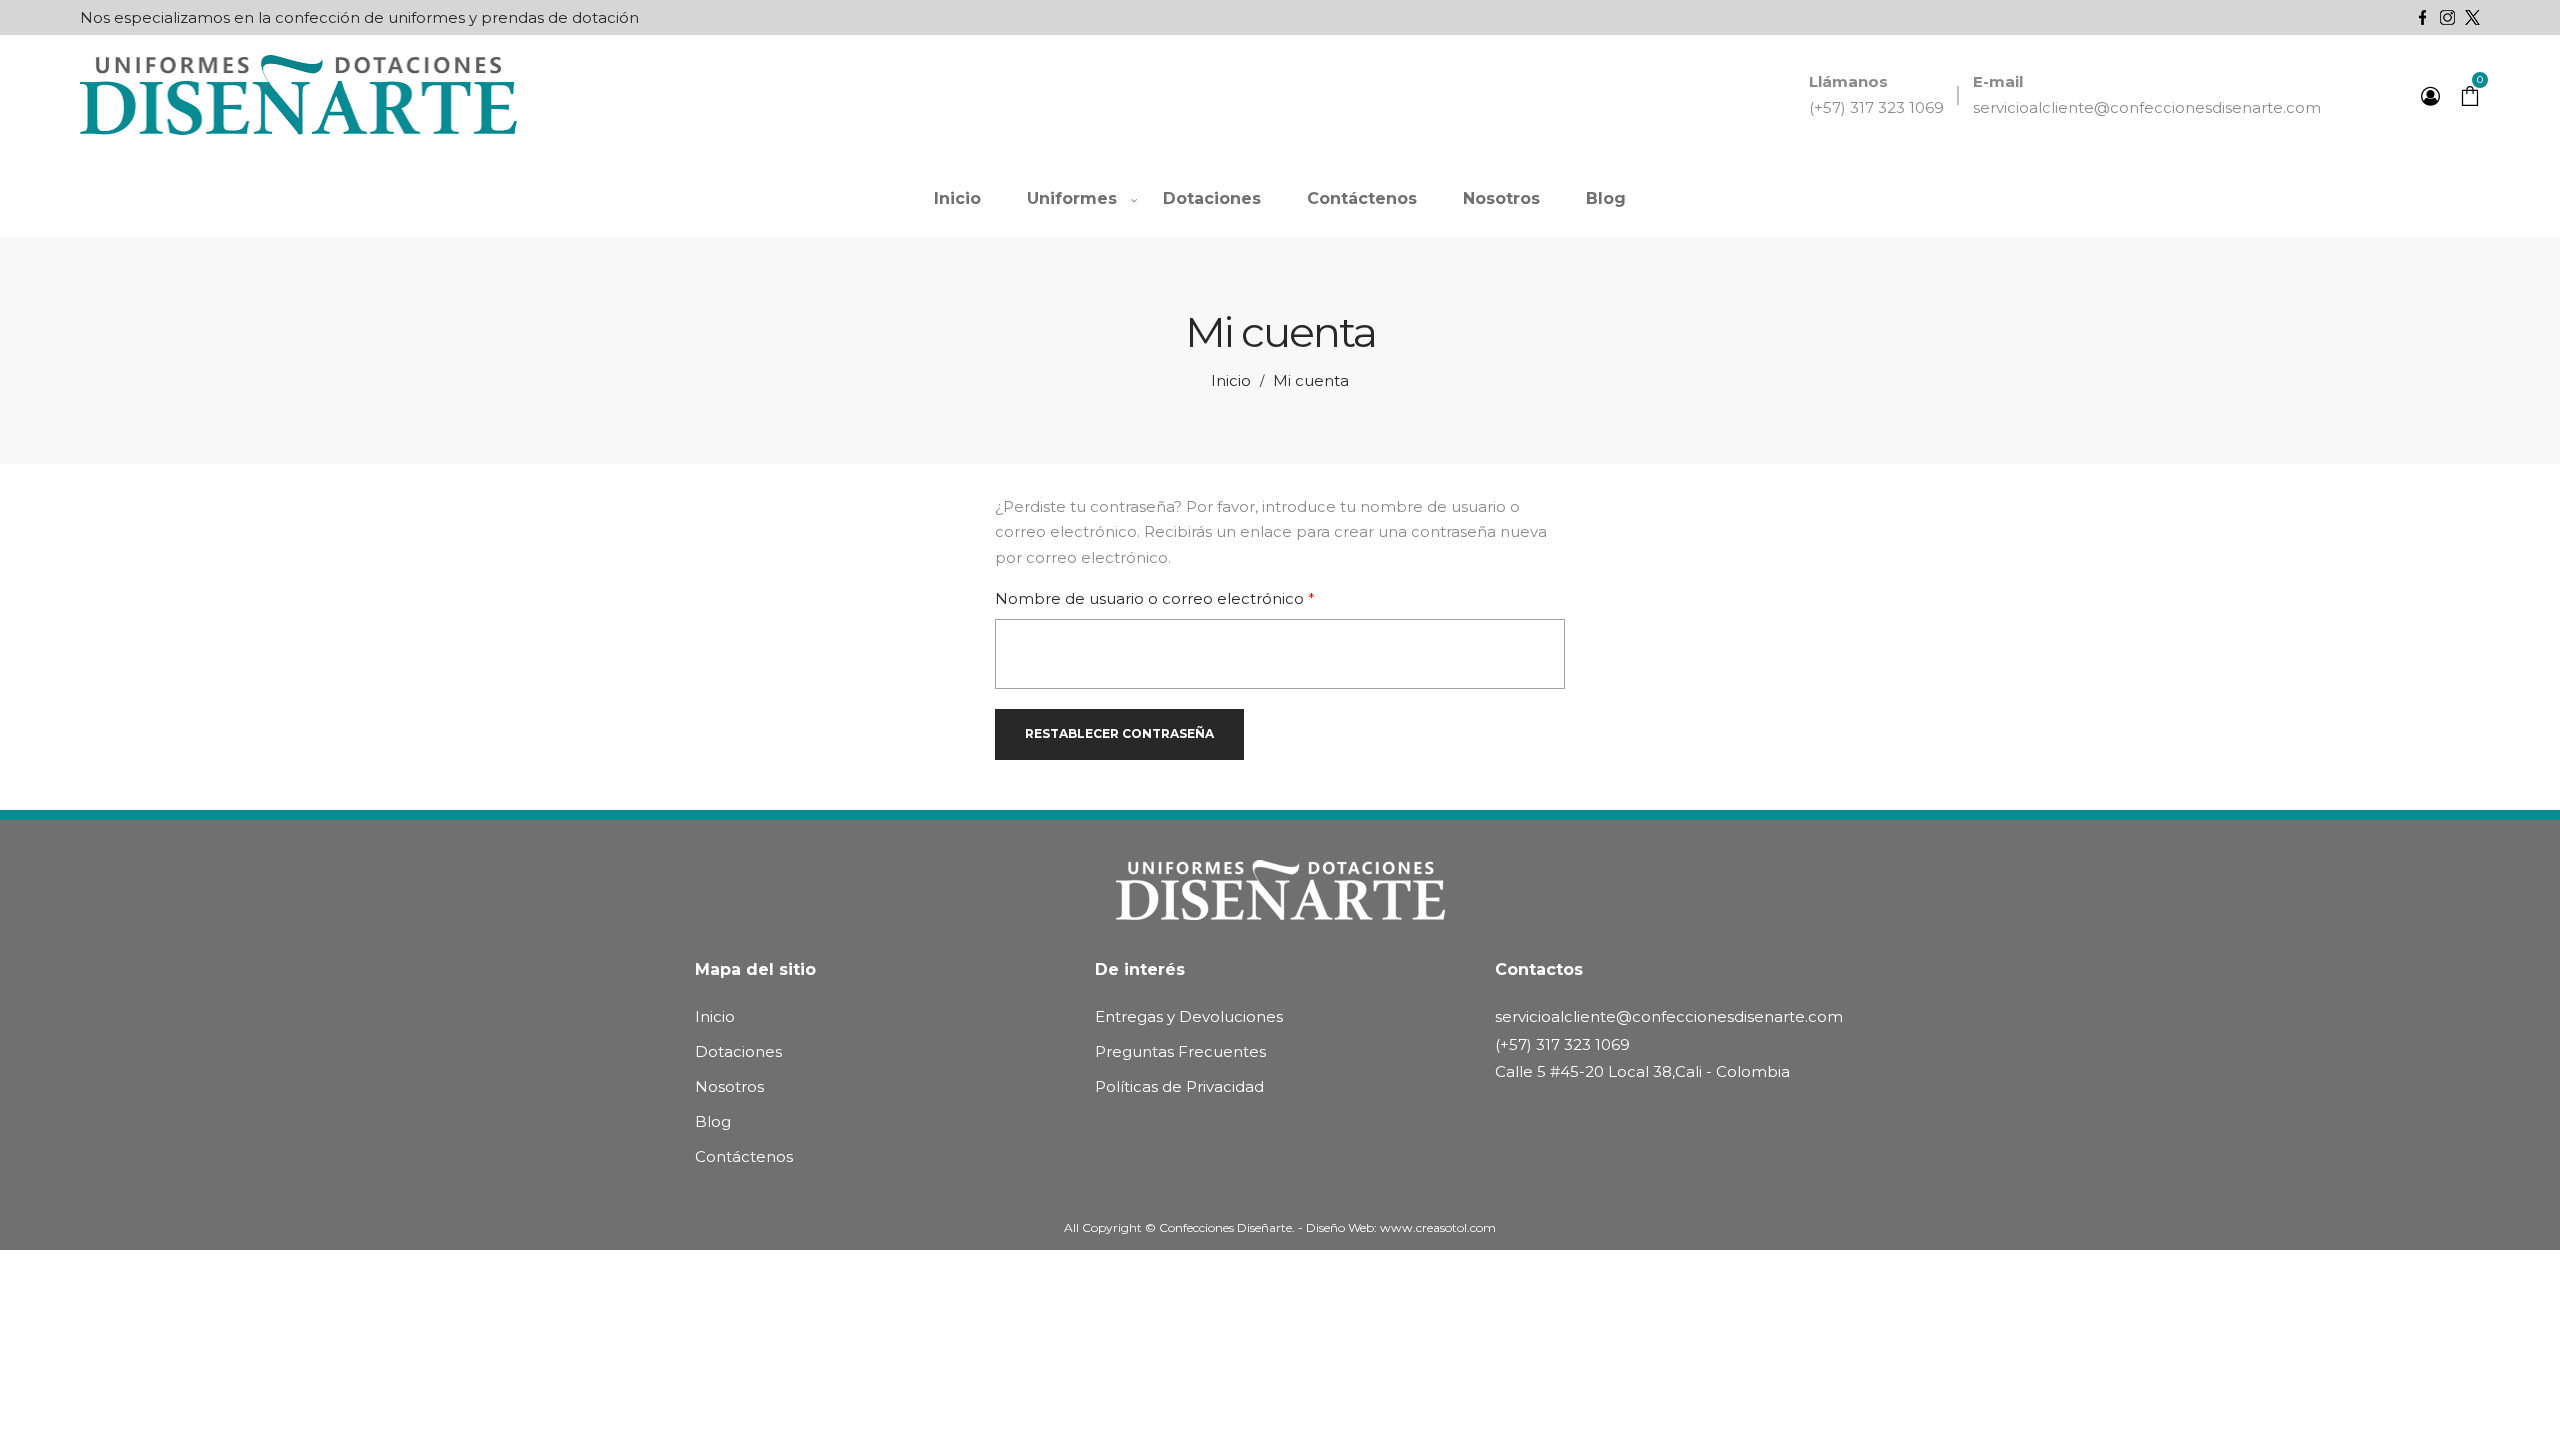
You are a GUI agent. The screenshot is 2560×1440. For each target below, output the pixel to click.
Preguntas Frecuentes (1180, 1051)
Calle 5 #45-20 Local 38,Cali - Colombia (1642, 1071)
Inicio (1231, 380)
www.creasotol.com (1438, 1227)
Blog (713, 1121)
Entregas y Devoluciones (1189, 1016)
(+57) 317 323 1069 (1876, 107)
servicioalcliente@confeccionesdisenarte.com (2147, 107)
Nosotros (729, 1086)
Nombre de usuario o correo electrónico (1197, 598)
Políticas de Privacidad (1179, 1086)
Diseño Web (1340, 1227)
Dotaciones (738, 1051)
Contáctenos (744, 1156)
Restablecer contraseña (1119, 733)
